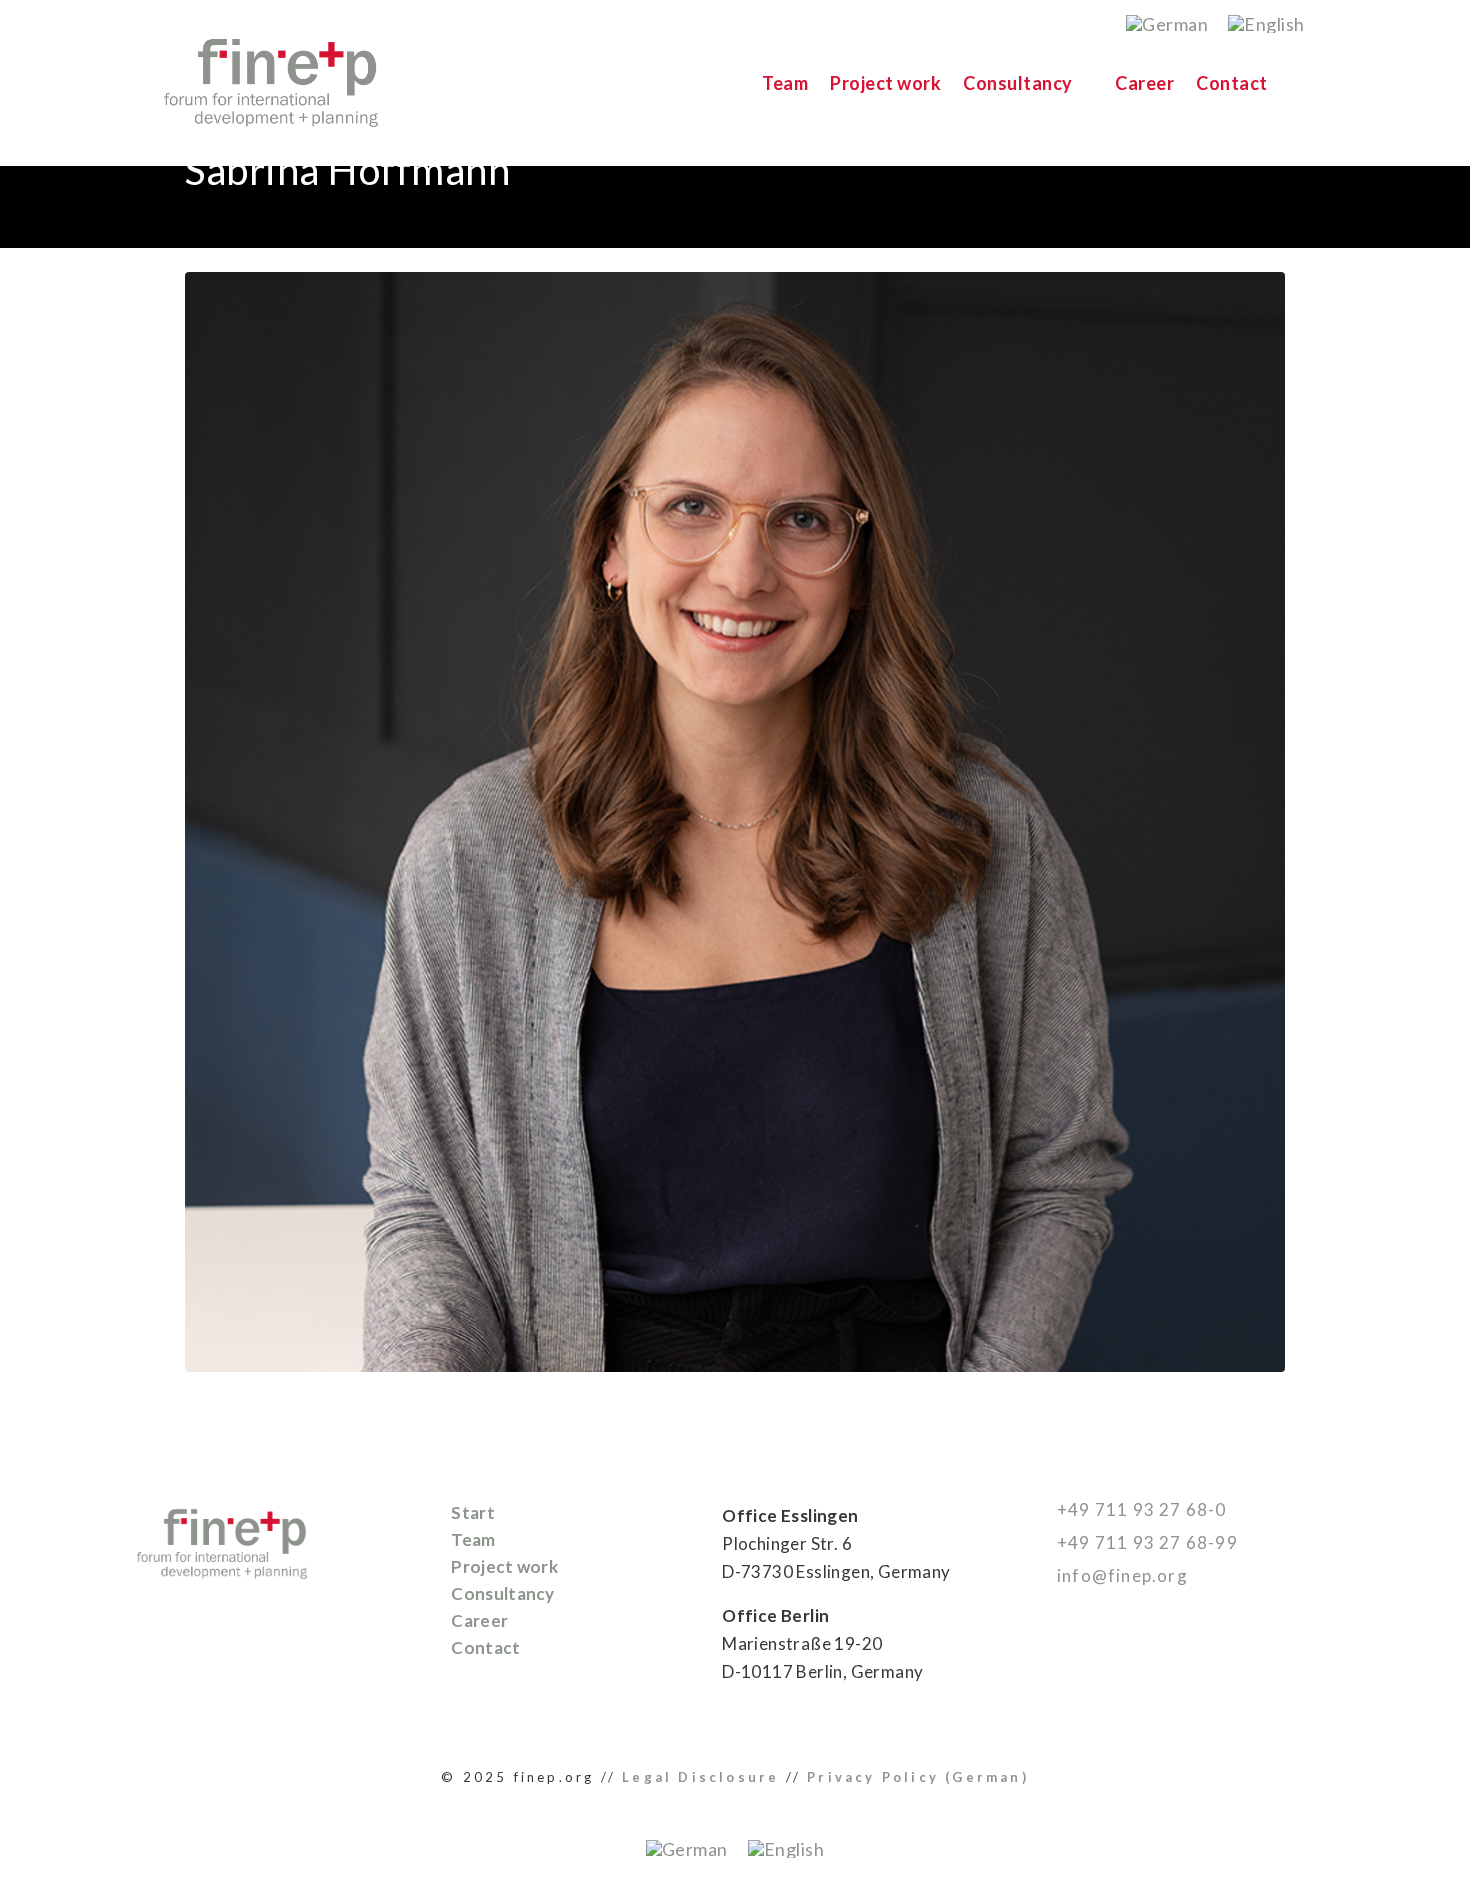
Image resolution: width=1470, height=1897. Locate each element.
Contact (1232, 83)
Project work (885, 83)
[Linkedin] (1052, 1675)
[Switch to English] (1266, 23)
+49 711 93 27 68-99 (1145, 1542)
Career (1144, 83)
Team (785, 83)
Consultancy (1018, 83)
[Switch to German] (1167, 23)
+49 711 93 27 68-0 (1140, 1509)
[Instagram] (1096, 1675)
